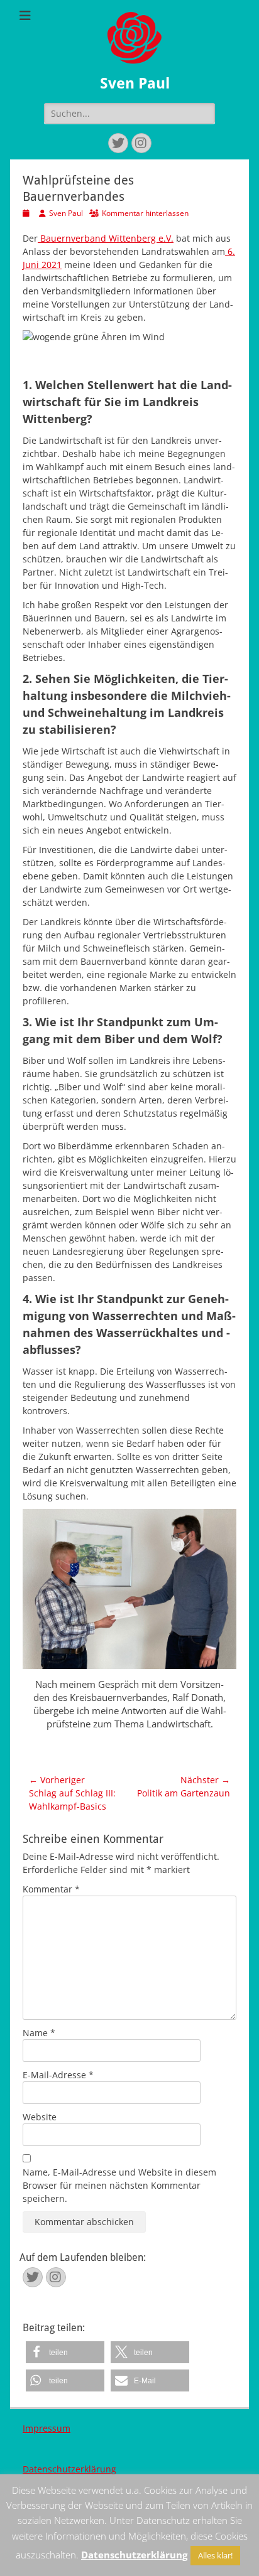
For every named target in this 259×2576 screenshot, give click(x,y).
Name (39, 2033)
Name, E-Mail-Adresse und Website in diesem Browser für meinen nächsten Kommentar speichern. (119, 2185)
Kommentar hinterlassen (145, 213)
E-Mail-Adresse (58, 2075)
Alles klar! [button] (215, 2555)
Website (40, 2117)
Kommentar (51, 1889)
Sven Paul (135, 83)
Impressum (47, 2428)
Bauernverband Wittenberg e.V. (106, 238)
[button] (65, 2352)
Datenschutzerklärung (69, 2469)
